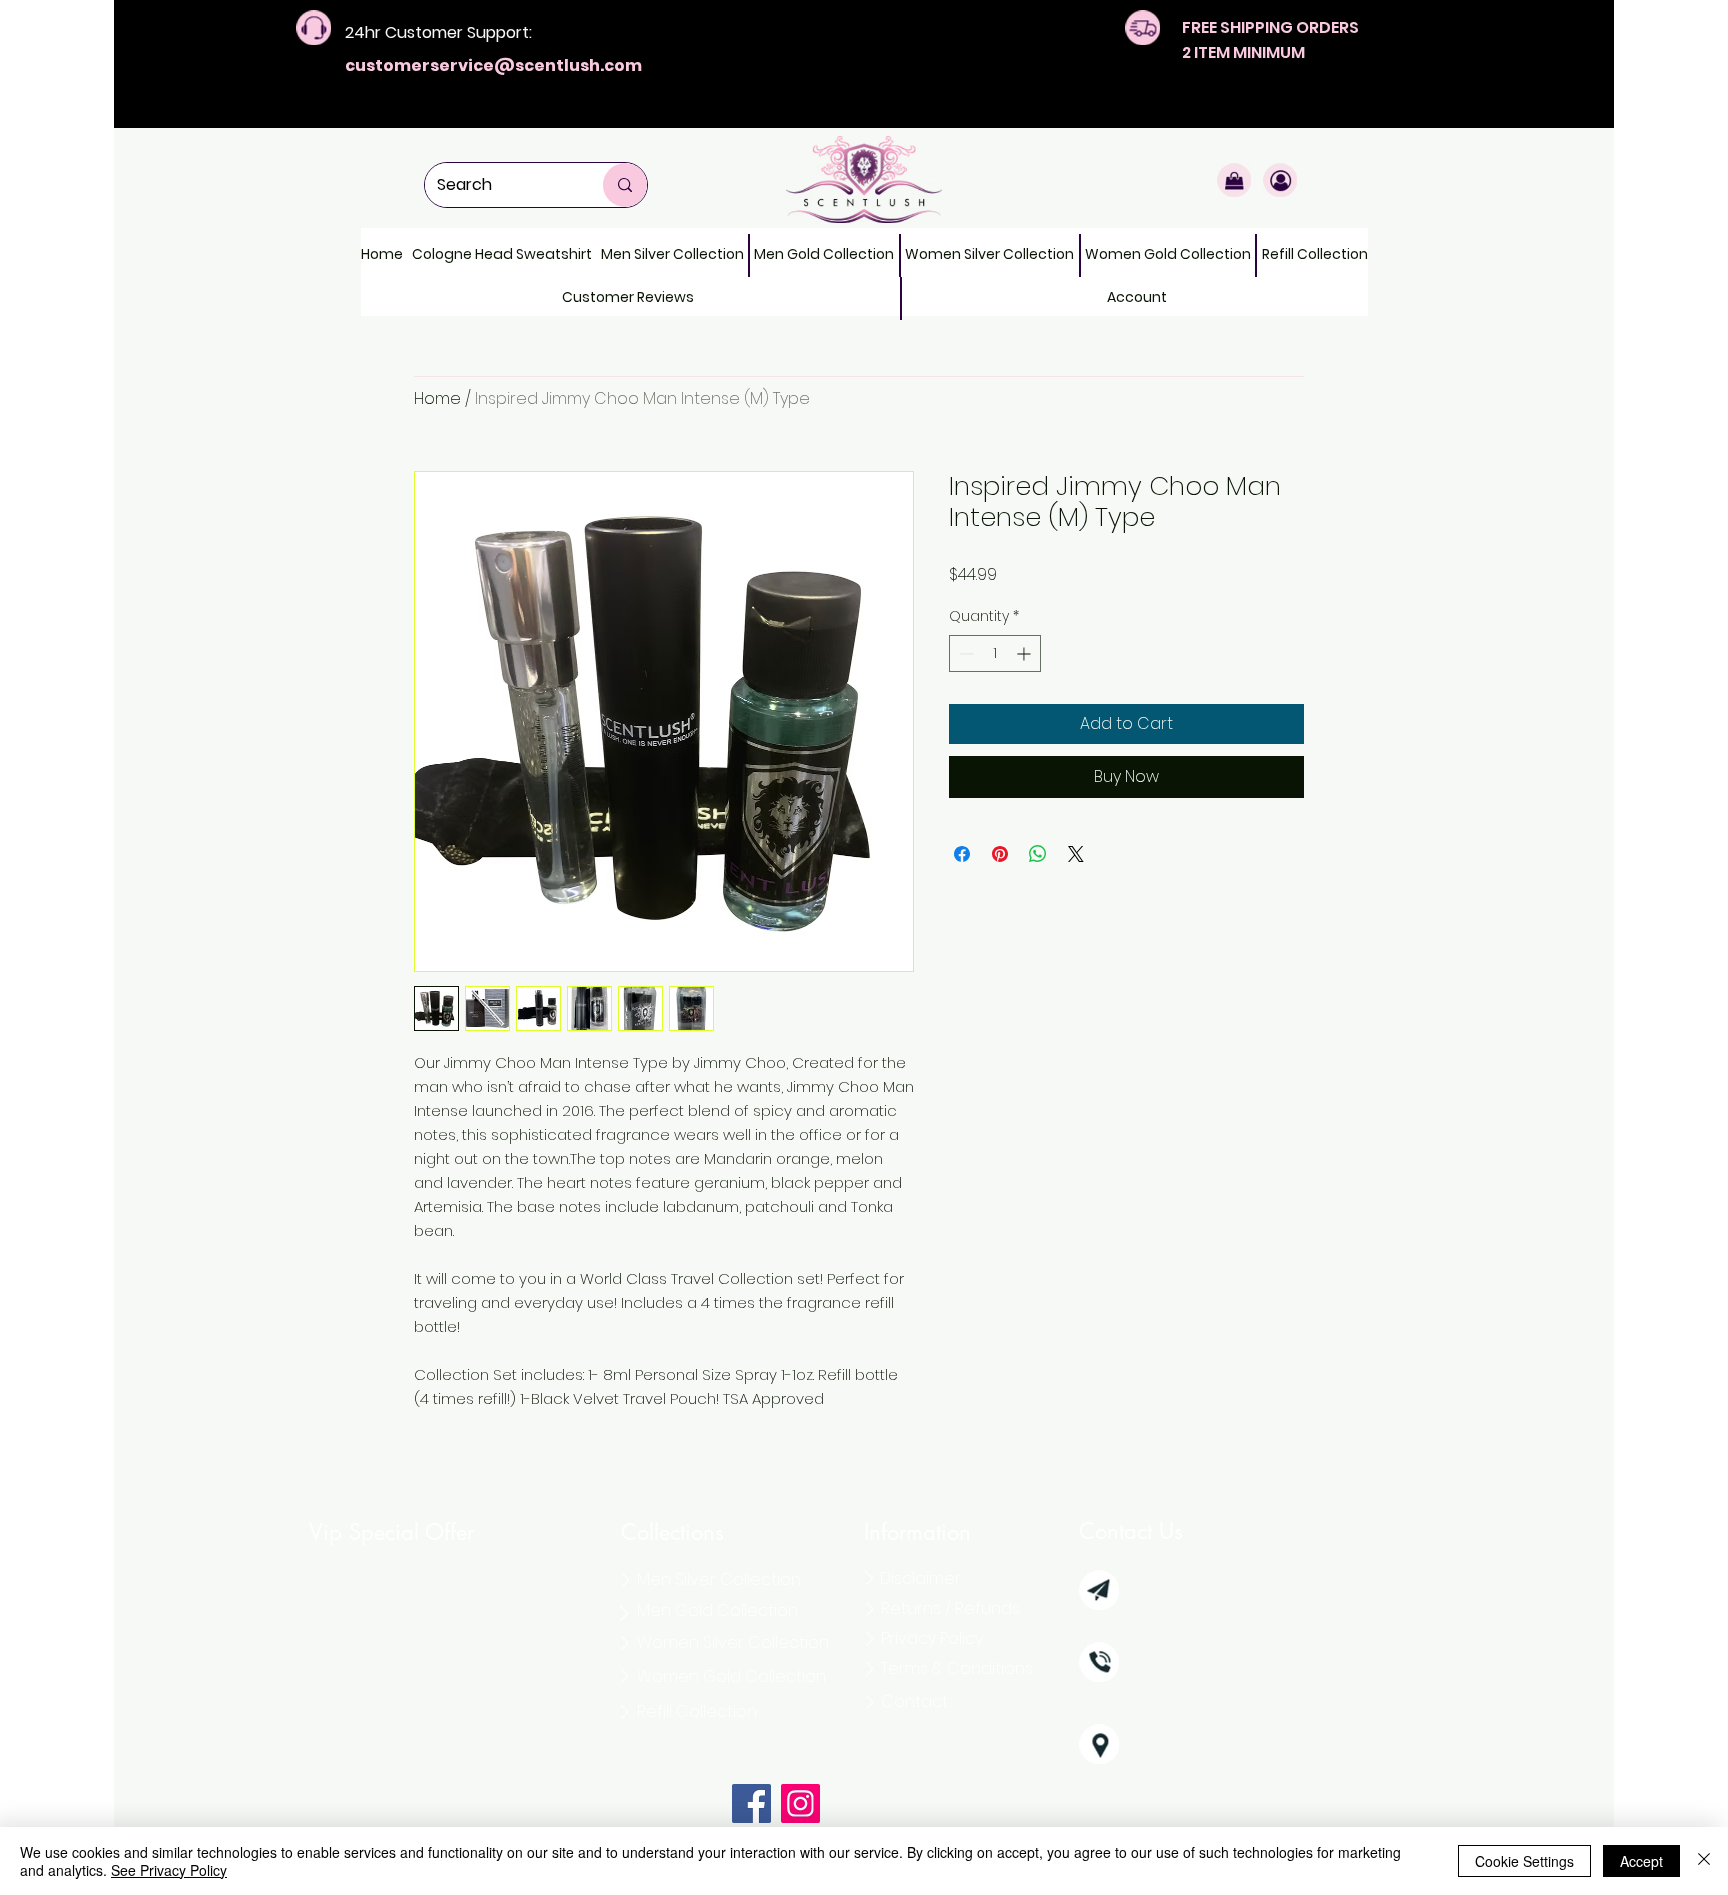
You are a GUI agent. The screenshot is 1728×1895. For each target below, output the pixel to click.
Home (437, 398)
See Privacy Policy (169, 1870)
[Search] (625, 185)
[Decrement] (964, 653)
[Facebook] (751, 1803)
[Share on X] (1076, 854)
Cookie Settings (1524, 1861)
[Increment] (1025, 653)
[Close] (1704, 1861)
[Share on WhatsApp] (1038, 854)
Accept (1641, 1861)
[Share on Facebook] (962, 854)
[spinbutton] (995, 653)
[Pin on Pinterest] (1000, 854)
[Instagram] (800, 1803)
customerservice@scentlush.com (493, 65)
